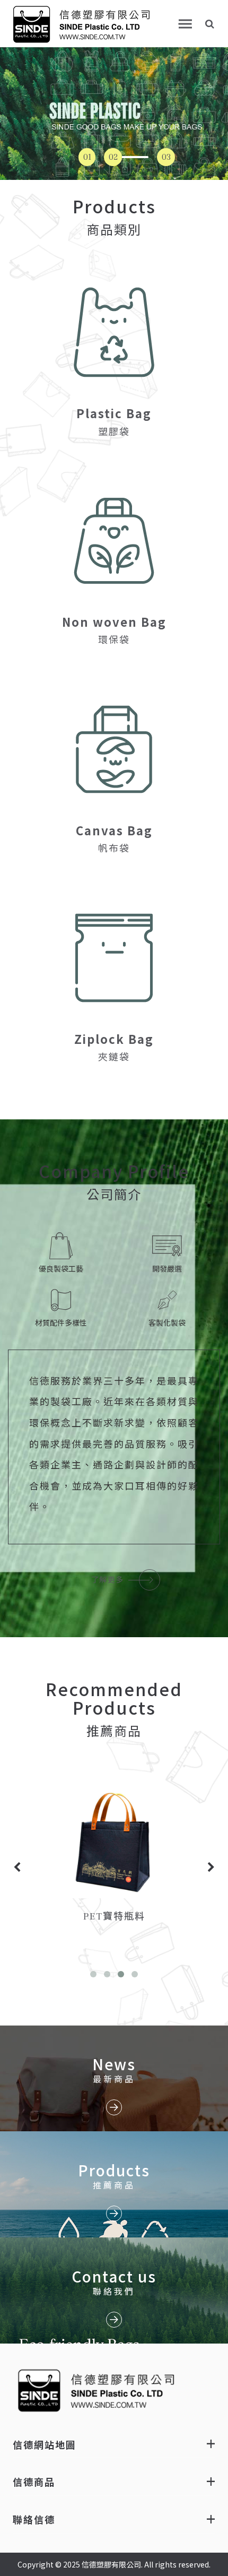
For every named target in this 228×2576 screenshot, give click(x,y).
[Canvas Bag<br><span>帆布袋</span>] (114, 749)
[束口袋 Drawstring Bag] (114, 1842)
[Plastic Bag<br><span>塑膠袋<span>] (114, 332)
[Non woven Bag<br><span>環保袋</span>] (114, 541)
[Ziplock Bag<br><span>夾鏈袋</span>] (114, 958)
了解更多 (109, 1580)
